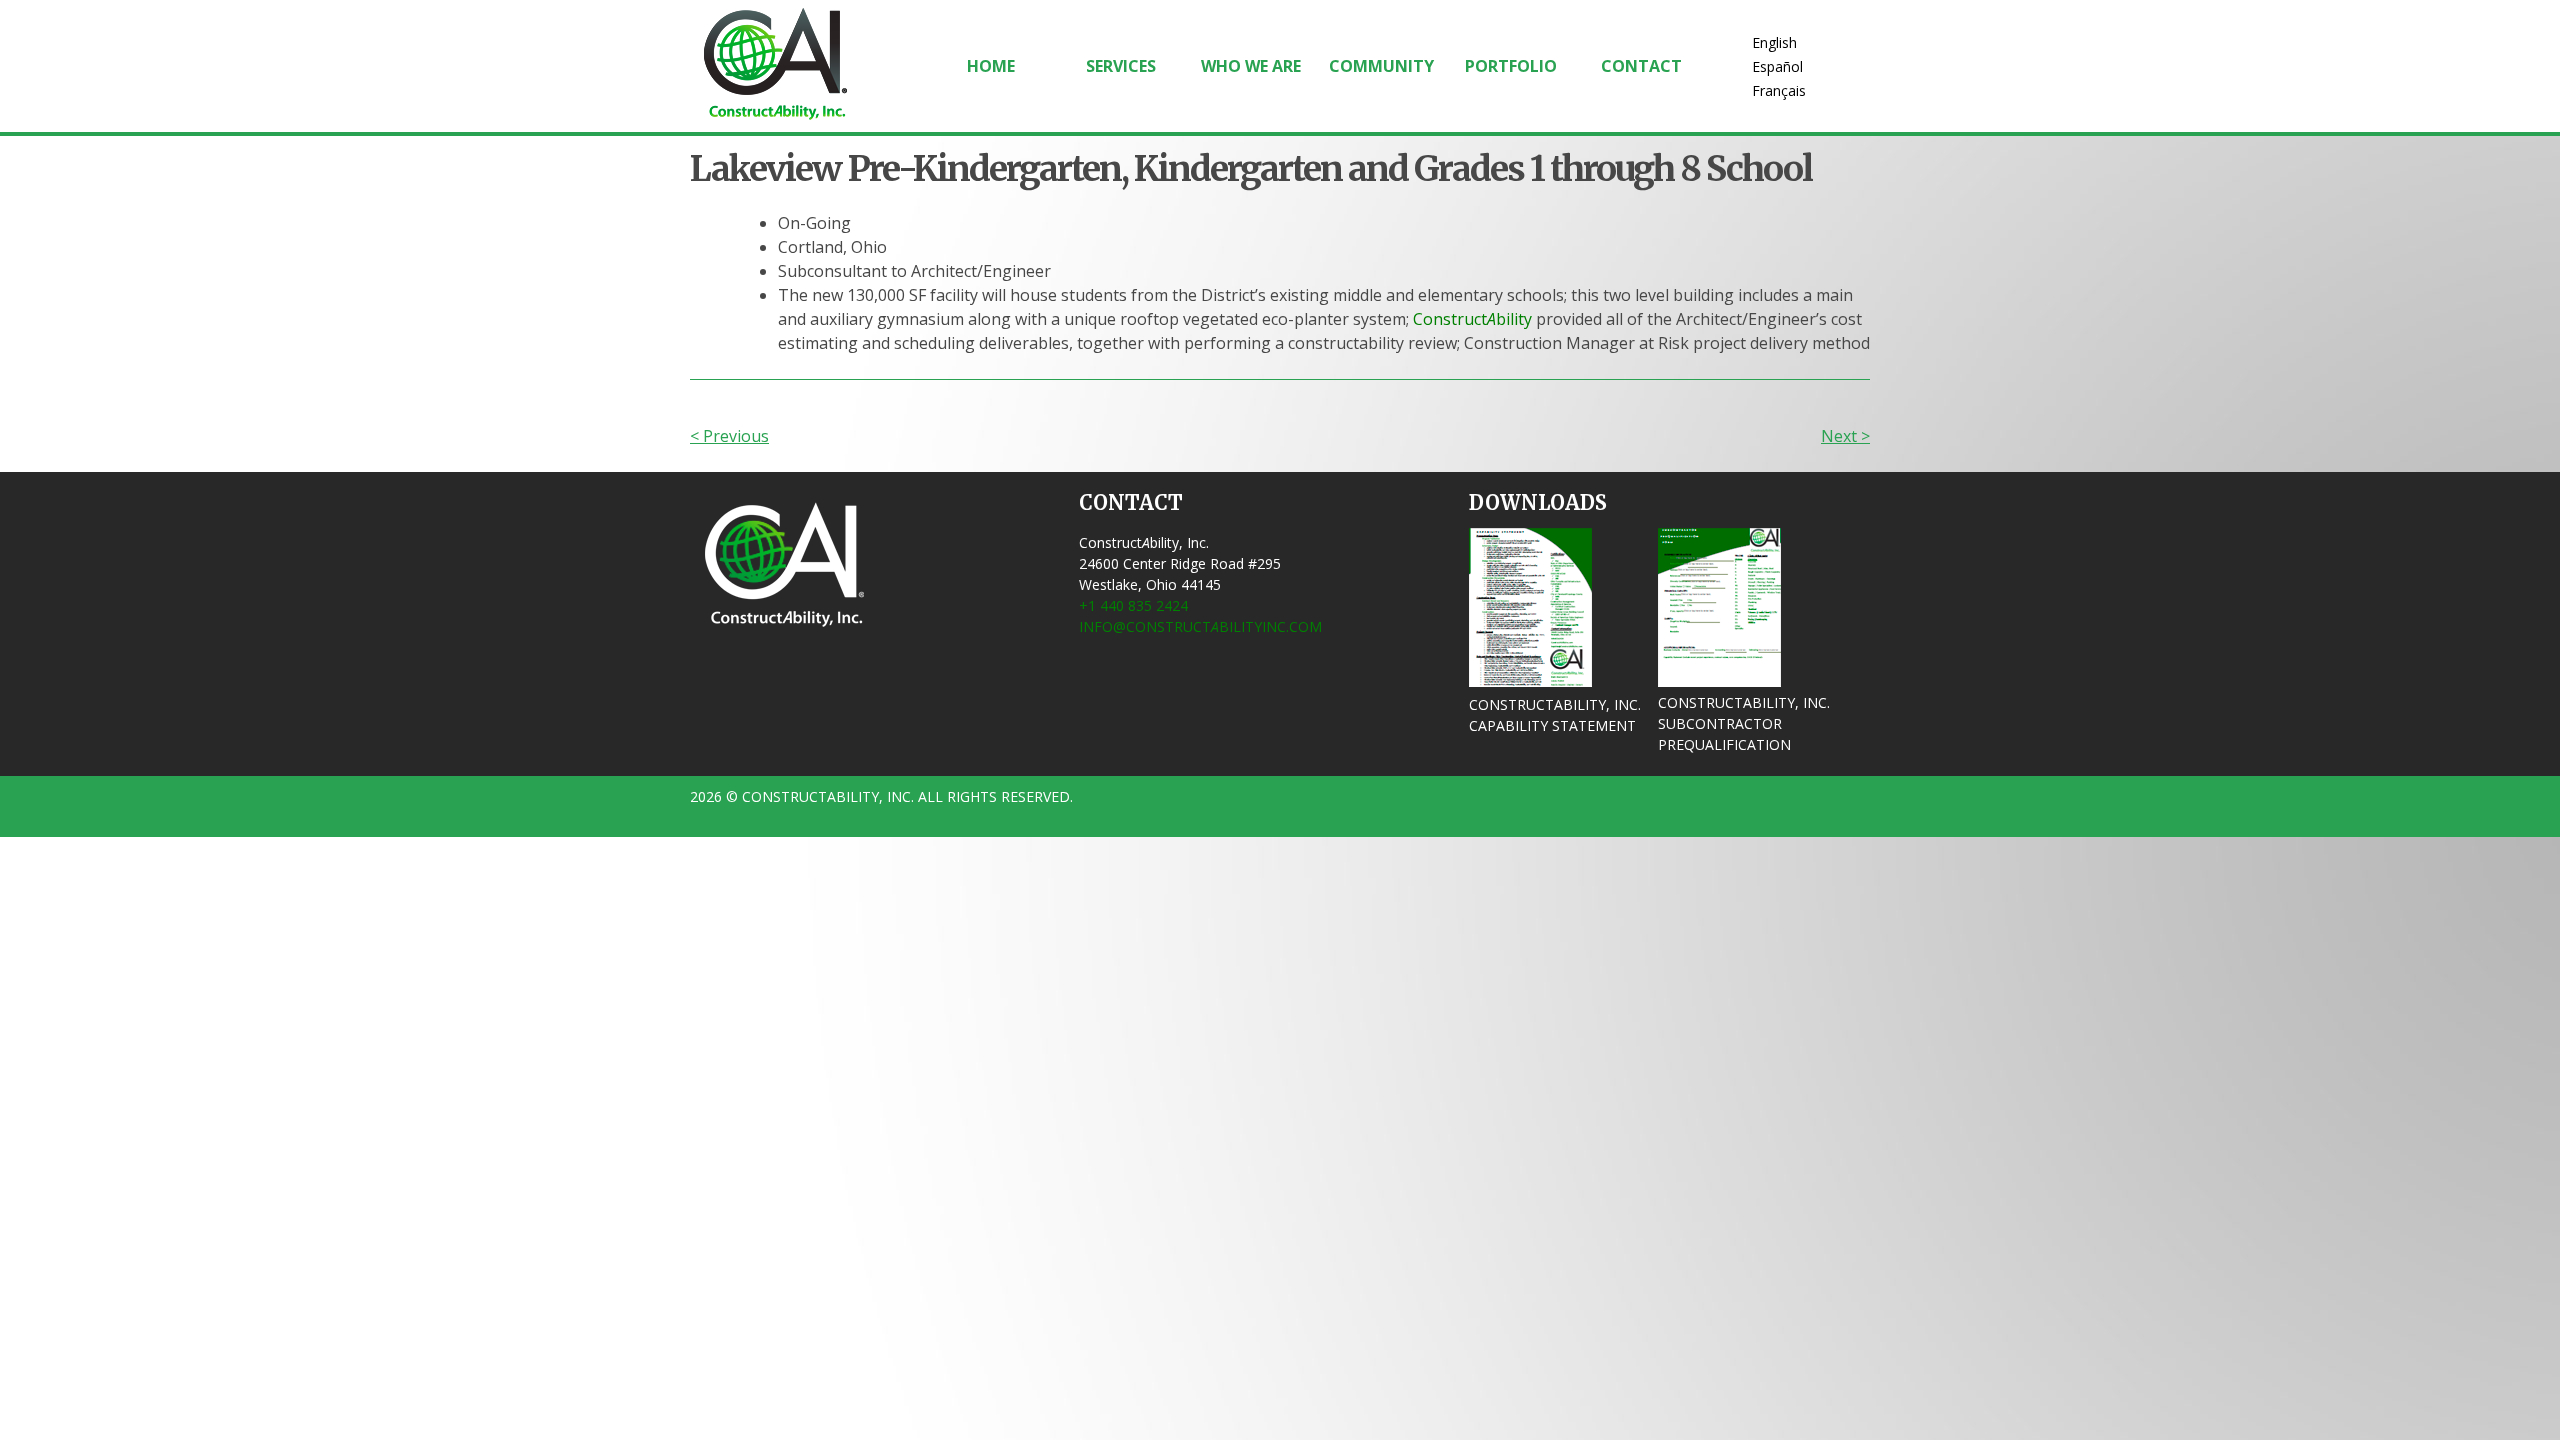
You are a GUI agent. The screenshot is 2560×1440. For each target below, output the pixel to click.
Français (1779, 90)
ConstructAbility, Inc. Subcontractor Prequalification (1744, 723)
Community (1381, 66)
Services (1121, 66)
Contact (1641, 66)
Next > (1845, 436)
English (1774, 42)
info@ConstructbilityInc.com (1200, 626)
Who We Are (1251, 66)
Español (1777, 66)
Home (991, 66)
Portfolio (1511, 66)
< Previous (729, 436)
